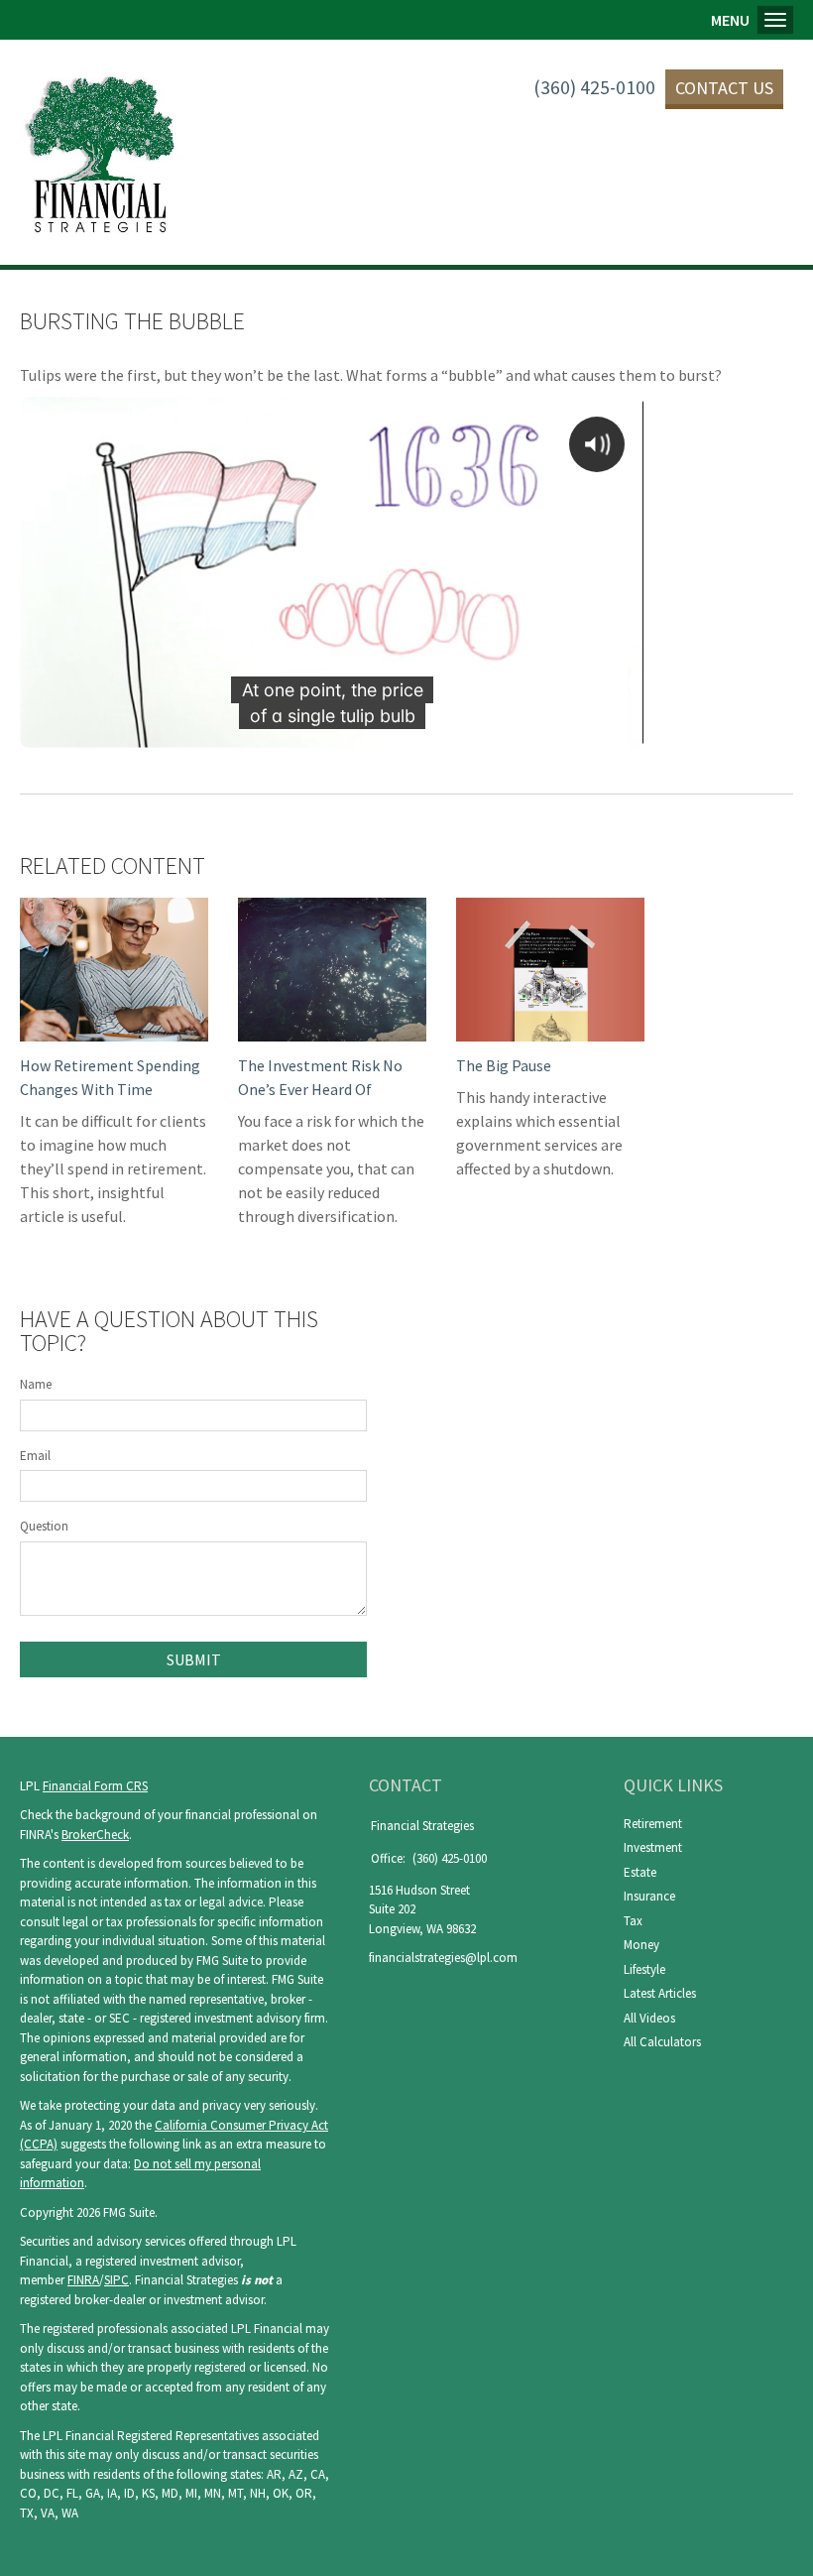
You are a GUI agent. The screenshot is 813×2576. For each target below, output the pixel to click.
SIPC (116, 2280)
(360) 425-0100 (594, 87)
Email (35, 1456)
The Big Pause (504, 1065)
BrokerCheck (95, 1835)
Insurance (649, 1896)
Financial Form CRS (95, 1786)
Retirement (653, 1824)
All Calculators (662, 2042)
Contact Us (724, 88)
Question (44, 1526)
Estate (640, 1872)
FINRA (83, 2280)
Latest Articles (660, 1993)
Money (641, 1945)
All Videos (649, 2018)
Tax (633, 1921)
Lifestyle (644, 1969)
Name (36, 1384)
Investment (653, 1847)
